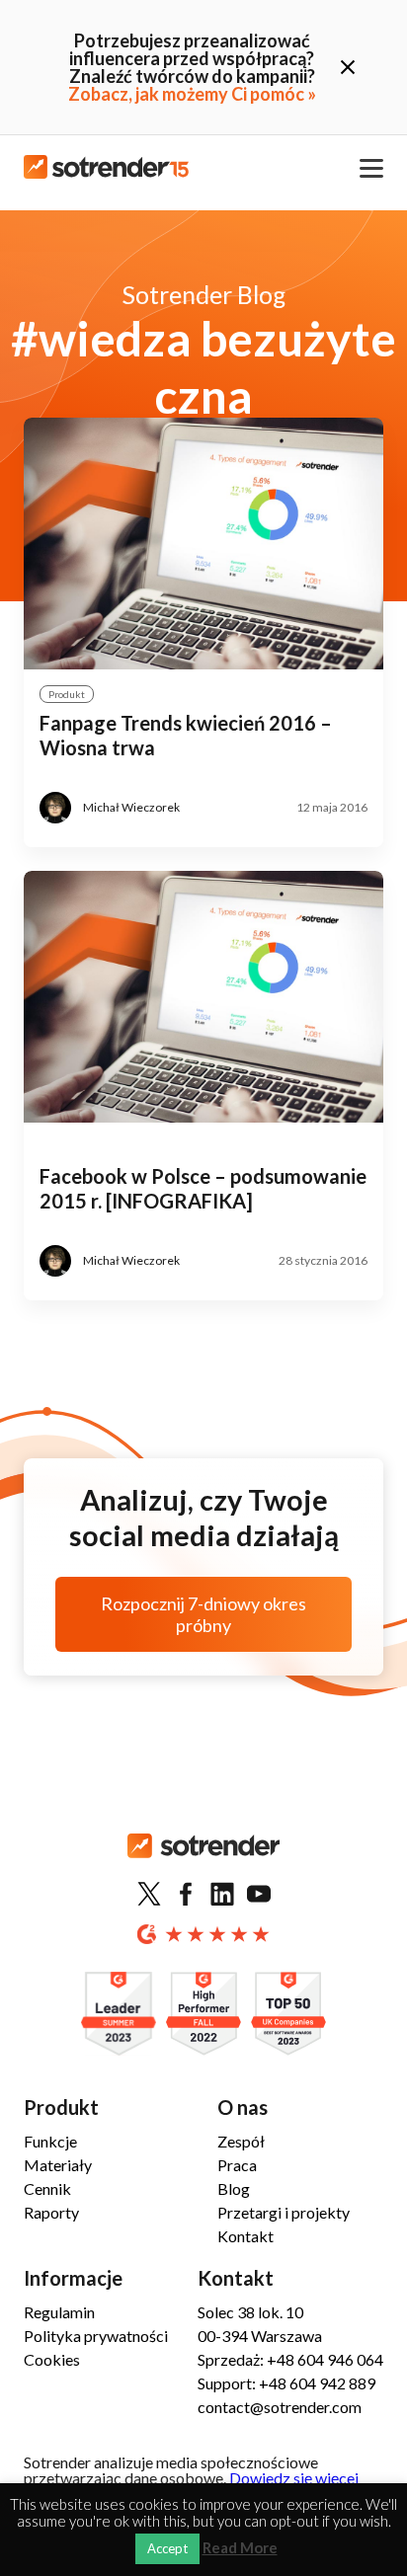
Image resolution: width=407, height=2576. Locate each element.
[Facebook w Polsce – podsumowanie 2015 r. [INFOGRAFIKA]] (203, 997)
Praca (237, 2165)
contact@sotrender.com (280, 2407)
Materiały (58, 2165)
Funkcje (50, 2141)
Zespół (241, 2141)
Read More (240, 2548)
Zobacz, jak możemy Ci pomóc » (192, 94)
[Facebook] (186, 1895)
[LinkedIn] (222, 1895)
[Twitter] (149, 1895)
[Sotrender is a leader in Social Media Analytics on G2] (119, 2015)
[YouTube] (259, 1895)
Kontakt (245, 2236)
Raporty (51, 2212)
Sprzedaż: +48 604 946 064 (290, 2359)
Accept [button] (167, 2548)
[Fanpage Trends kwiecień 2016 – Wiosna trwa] (203, 544)
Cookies (52, 2359)
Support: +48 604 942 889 (286, 2383)
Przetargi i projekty (284, 2212)
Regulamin (59, 2312)
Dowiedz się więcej (294, 2478)
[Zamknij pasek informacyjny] (348, 67)
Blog (234, 2188)
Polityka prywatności (96, 2336)
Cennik (47, 2188)
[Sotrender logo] (203, 1862)
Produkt (67, 694)
